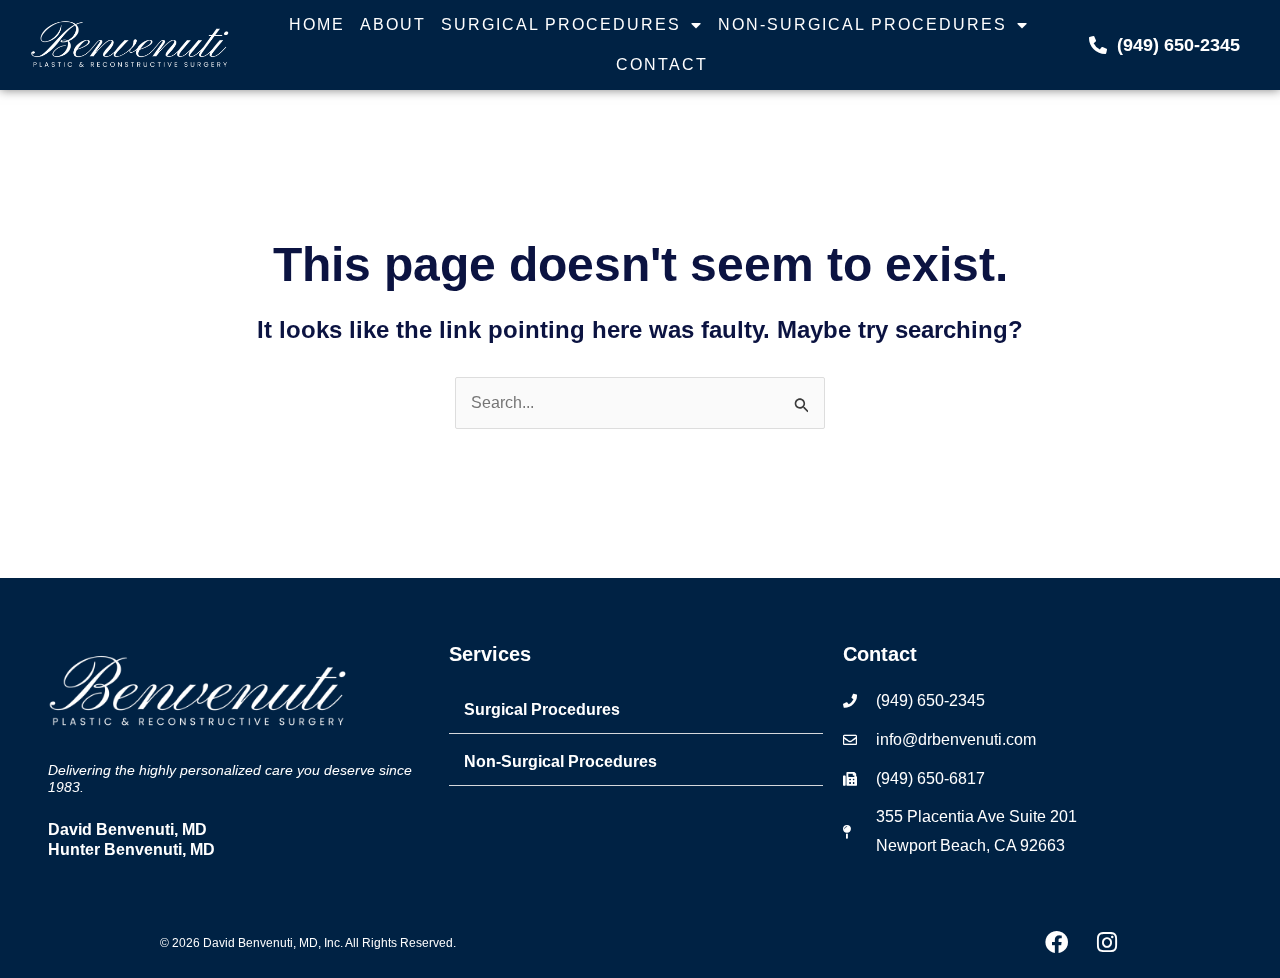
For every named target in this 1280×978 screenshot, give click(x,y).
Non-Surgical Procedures (862, 24)
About (393, 24)
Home (317, 24)
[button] (636, 710)
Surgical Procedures (561, 24)
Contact (662, 64)
